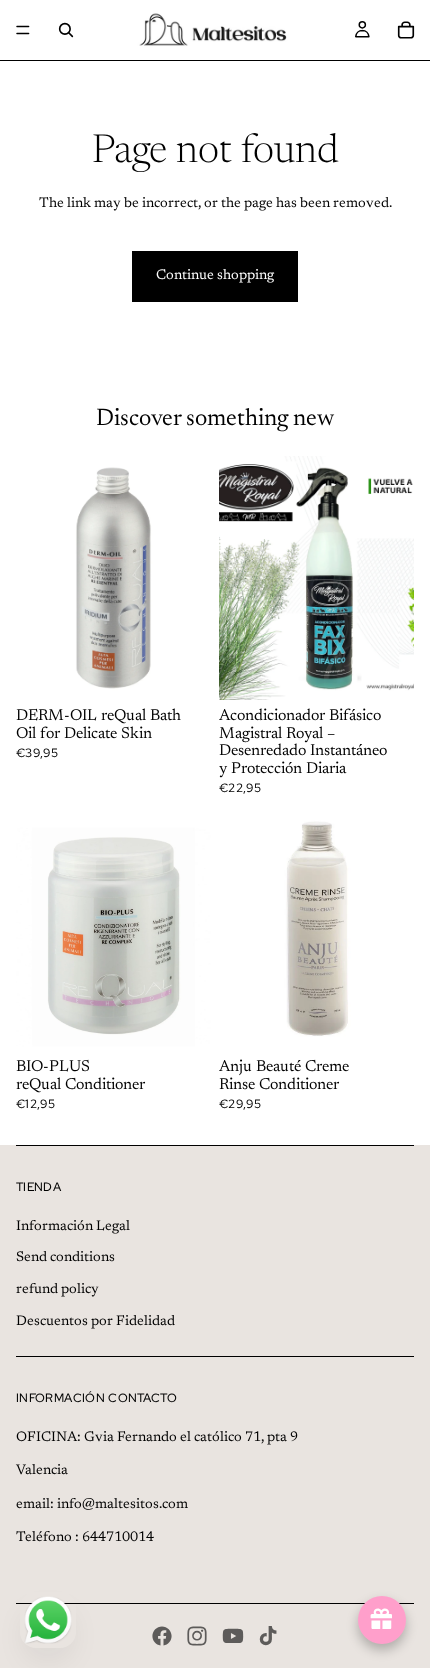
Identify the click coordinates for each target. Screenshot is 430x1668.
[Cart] (406, 30)
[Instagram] (197, 1636)
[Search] (66, 30)
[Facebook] (162, 1636)
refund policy (57, 1290)
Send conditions (65, 1258)
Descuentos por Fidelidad (95, 1322)
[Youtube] (233, 1636)
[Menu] (23, 30)
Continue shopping (215, 276)
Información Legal (73, 1227)
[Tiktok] (268, 1636)
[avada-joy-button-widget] (382, 1620)
